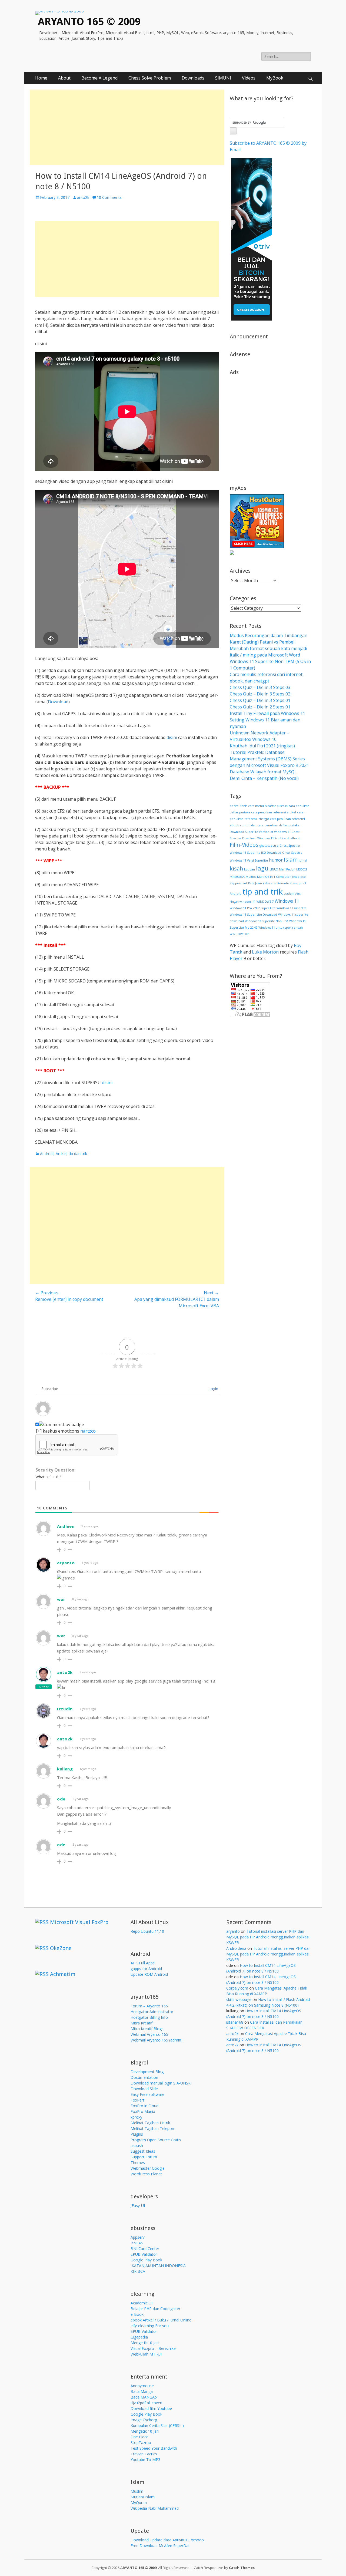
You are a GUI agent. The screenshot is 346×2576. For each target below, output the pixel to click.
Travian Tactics (144, 2454)
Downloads (193, 78)
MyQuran (139, 2503)
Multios (251, 877)
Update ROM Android (149, 1974)
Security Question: (55, 1470)
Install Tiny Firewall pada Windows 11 (267, 713)
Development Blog (147, 2072)
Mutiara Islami (143, 2497)
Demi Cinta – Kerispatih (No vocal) (264, 778)
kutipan (249, 869)
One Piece (139, 2437)
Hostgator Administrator (152, 2012)
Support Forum (144, 2157)
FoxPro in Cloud (144, 2106)
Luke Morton (265, 952)
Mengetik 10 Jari (145, 2343)
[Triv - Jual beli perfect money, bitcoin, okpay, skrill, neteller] (251, 319)
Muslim (137, 2491)
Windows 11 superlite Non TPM (267, 921)
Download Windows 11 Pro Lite (264, 838)
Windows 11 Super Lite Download (253, 915)
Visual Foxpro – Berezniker (154, 2348)
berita (234, 806)
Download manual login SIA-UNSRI (161, 2083)
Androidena (236, 1948)
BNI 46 (137, 2243)
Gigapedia (139, 2337)
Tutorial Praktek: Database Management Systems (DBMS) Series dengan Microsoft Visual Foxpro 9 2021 (269, 759)
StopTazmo (141, 2443)
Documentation (144, 2077)
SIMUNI (223, 78)
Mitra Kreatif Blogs (147, 2029)
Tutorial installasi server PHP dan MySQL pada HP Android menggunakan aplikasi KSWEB (268, 1937)
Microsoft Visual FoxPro (79, 1922)
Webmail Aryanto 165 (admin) (157, 2040)
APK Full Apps (143, 1963)
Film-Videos (244, 845)
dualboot (293, 838)
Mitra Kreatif (142, 2023)
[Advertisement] (127, 127)
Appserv (138, 2237)
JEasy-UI (138, 2206)
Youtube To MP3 (145, 2460)
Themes (138, 2163)
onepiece (299, 877)
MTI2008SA (237, 877)
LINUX (274, 869)
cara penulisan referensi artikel (274, 812)
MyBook (275, 78)
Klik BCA (138, 2271)
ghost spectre (269, 846)
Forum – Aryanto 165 (149, 2006)
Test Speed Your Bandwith (154, 2448)
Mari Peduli (287, 869)
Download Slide (144, 2089)
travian (289, 893)
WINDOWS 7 (265, 902)
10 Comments (109, 197)
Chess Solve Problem (150, 78)
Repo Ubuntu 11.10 (147, 1931)
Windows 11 (287, 901)
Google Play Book (146, 2260)
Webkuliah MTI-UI (146, 2354)
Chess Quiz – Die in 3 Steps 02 (260, 694)
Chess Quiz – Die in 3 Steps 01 (260, 700)
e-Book (137, 2314)
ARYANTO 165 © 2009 (89, 22)
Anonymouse (142, 2386)
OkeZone (61, 1948)
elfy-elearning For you (150, 2326)
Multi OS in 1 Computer (274, 877)
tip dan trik (78, 1154)
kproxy (136, 2117)
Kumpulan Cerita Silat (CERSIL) (157, 2425)
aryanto (66, 1563)
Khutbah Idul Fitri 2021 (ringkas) (262, 746)
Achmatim (63, 1974)
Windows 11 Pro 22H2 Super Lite (253, 908)
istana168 (235, 2022)
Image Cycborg (144, 2420)
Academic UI (142, 2303)
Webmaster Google (148, 2168)
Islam (291, 859)
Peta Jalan (255, 883)
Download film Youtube (151, 2408)
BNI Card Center (145, 2249)
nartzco (88, 1431)
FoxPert (137, 2100)
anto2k (83, 197)
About (64, 78)
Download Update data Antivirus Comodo (167, 2540)
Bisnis (243, 806)
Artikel (61, 1154)
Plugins (137, 2134)
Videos (249, 78)
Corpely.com (237, 1988)
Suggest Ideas (143, 2151)
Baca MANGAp (144, 2397)
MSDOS (302, 869)
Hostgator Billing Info (149, 2017)
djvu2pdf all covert (147, 2403)
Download (58, 702)
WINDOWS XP (239, 934)
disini (172, 737)
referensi (270, 883)
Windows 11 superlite (292, 908)
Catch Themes (242, 2568)
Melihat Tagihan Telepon (152, 2128)
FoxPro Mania (143, 2111)
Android (47, 1154)
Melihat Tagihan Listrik (150, 2123)
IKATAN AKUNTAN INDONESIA (158, 2266)
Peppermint (238, 883)
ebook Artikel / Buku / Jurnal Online (161, 2320)
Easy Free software (147, 2094)
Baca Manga (142, 2391)
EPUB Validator (144, 2254)
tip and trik (263, 892)
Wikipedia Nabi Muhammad (155, 2508)
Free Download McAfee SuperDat (160, 2546)
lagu (262, 868)
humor (276, 860)
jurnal (303, 860)
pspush (137, 2145)
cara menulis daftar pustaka (268, 806)
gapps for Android (146, 1969)
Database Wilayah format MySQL (263, 772)
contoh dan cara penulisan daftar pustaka (270, 825)
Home (41, 78)
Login (213, 1389)
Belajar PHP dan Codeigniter (155, 2309)
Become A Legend (99, 78)
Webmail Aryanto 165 (149, 2034)
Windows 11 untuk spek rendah (281, 928)
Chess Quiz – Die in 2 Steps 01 (260, 707)
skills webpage (239, 1999)
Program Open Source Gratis (156, 2140)
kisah (236, 868)
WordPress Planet (146, 2174)
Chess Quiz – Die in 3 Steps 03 (260, 687)
